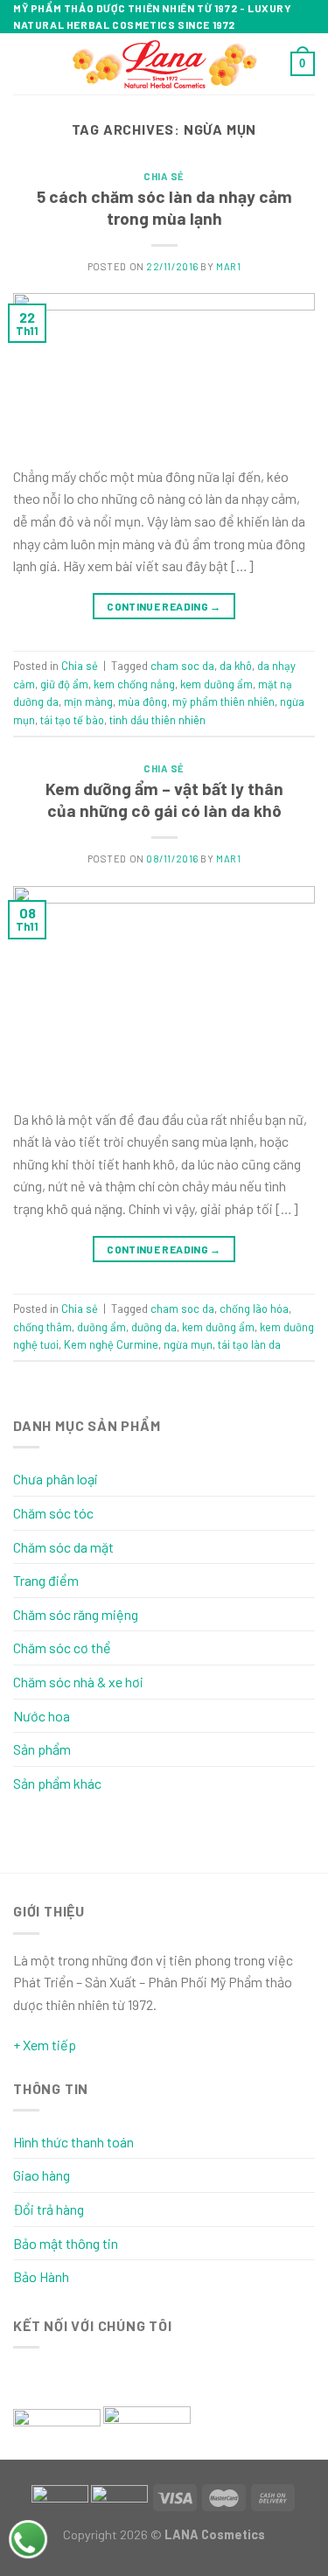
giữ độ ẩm (64, 684)
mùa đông (143, 702)
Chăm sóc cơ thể (62, 1648)
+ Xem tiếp (45, 2045)
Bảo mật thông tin (66, 2243)
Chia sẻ (164, 176)
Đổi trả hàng (49, 2209)
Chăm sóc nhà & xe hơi (78, 1682)
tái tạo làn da (249, 1344)
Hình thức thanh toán (73, 2142)
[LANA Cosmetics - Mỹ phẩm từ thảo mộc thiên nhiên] (164, 64)
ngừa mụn (188, 1344)
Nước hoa (42, 1716)
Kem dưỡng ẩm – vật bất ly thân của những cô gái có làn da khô (164, 799)
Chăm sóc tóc (53, 1513)
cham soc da (182, 666)
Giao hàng (42, 2175)
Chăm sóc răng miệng (76, 1614)
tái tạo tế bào (72, 720)
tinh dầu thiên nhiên (157, 720)
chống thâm (42, 1327)
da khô (236, 666)
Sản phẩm (42, 1749)
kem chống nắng (134, 684)
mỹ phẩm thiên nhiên (223, 702)
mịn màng (88, 702)
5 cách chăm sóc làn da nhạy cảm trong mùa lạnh (164, 207)
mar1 (228, 266)
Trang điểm (46, 1580)
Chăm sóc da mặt (63, 1547)
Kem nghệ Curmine (111, 1344)
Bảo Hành (41, 2276)
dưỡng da (154, 1327)
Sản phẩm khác (57, 1783)
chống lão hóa (254, 1309)
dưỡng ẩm (101, 1327)
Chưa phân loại (56, 1479)
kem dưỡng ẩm (216, 684)
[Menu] (24, 64)
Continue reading (164, 606)
